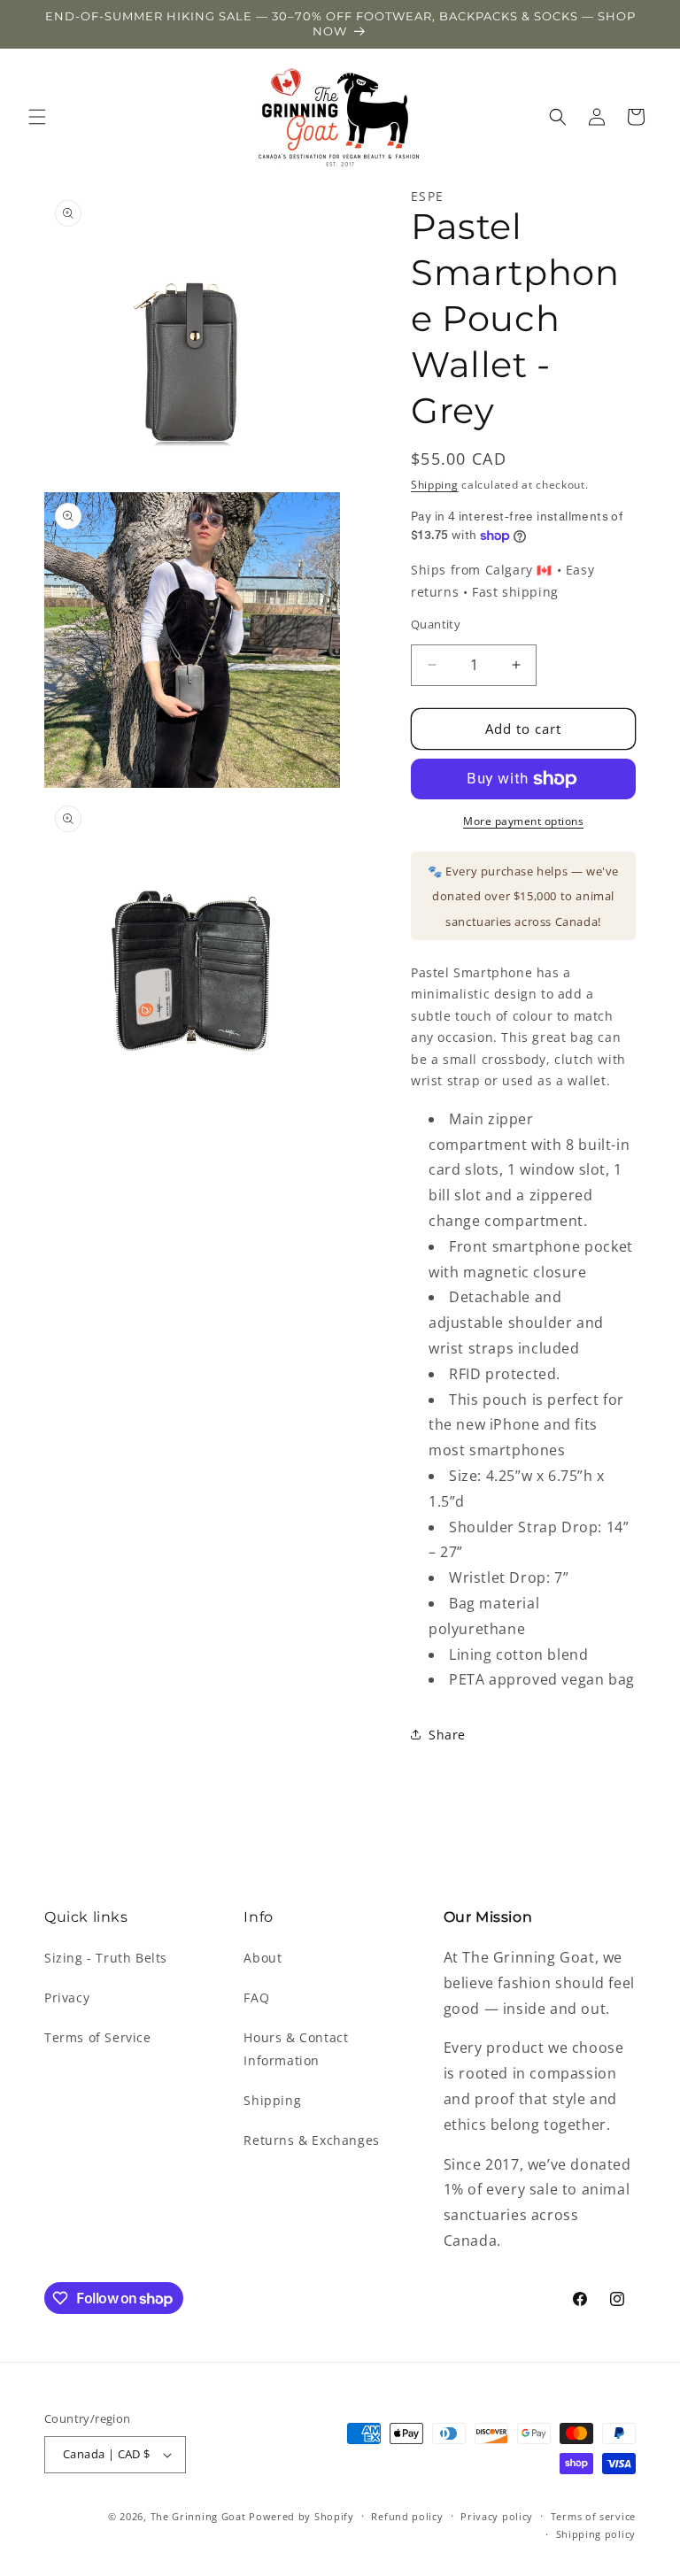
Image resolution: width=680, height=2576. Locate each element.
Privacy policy (497, 2516)
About (263, 1958)
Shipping (435, 485)
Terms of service (593, 2516)
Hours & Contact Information (296, 2048)
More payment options (523, 821)
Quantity (436, 624)
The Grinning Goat (198, 2516)
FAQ (256, 1998)
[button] (37, 117)
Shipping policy (596, 2534)
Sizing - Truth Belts (106, 1958)
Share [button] (447, 1735)
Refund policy (407, 2516)
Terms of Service (98, 2037)
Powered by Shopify (301, 2516)
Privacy (67, 1998)
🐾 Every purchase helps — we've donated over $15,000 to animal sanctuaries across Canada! (523, 897)
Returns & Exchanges (311, 2140)
